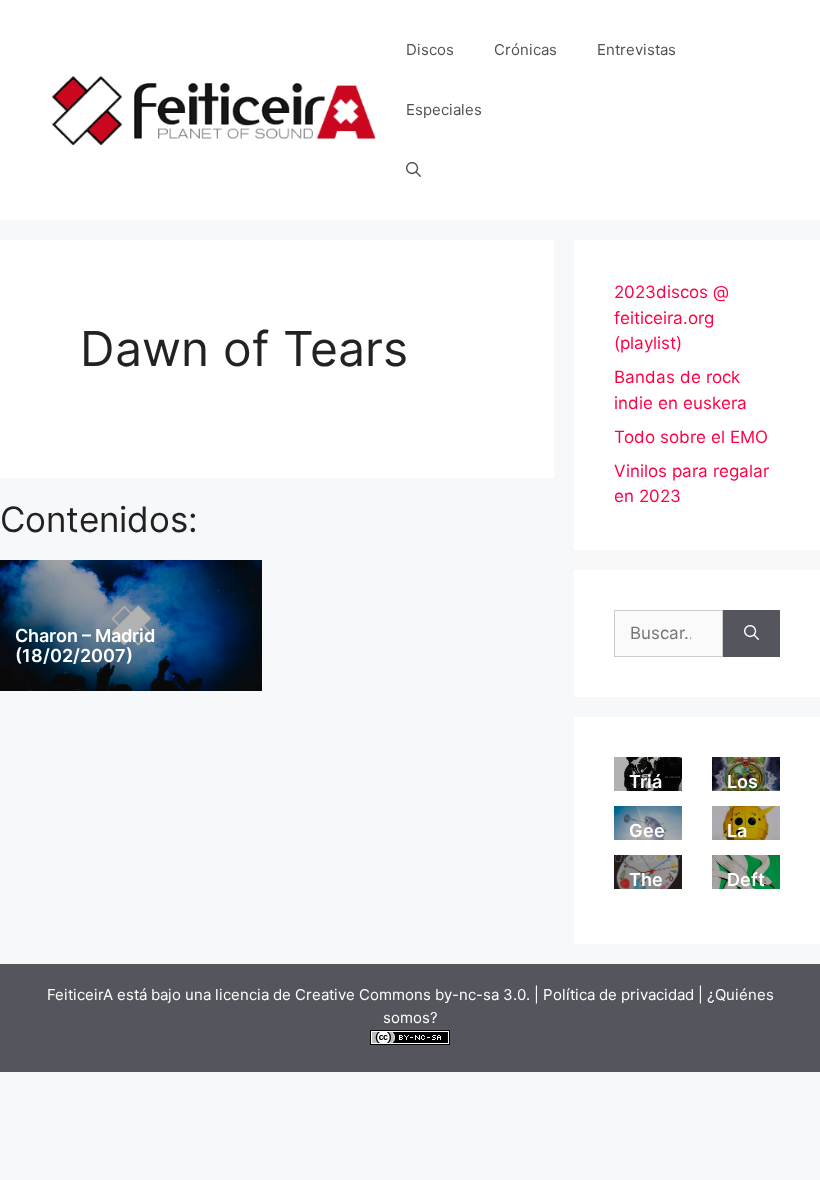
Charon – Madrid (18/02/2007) (85, 645)
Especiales (444, 109)
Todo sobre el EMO (691, 437)
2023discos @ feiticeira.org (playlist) (671, 317)
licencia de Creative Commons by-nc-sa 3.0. (372, 994)
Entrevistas (636, 49)
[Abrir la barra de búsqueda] (413, 170)
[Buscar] (751, 634)
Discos (430, 49)
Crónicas (525, 49)
